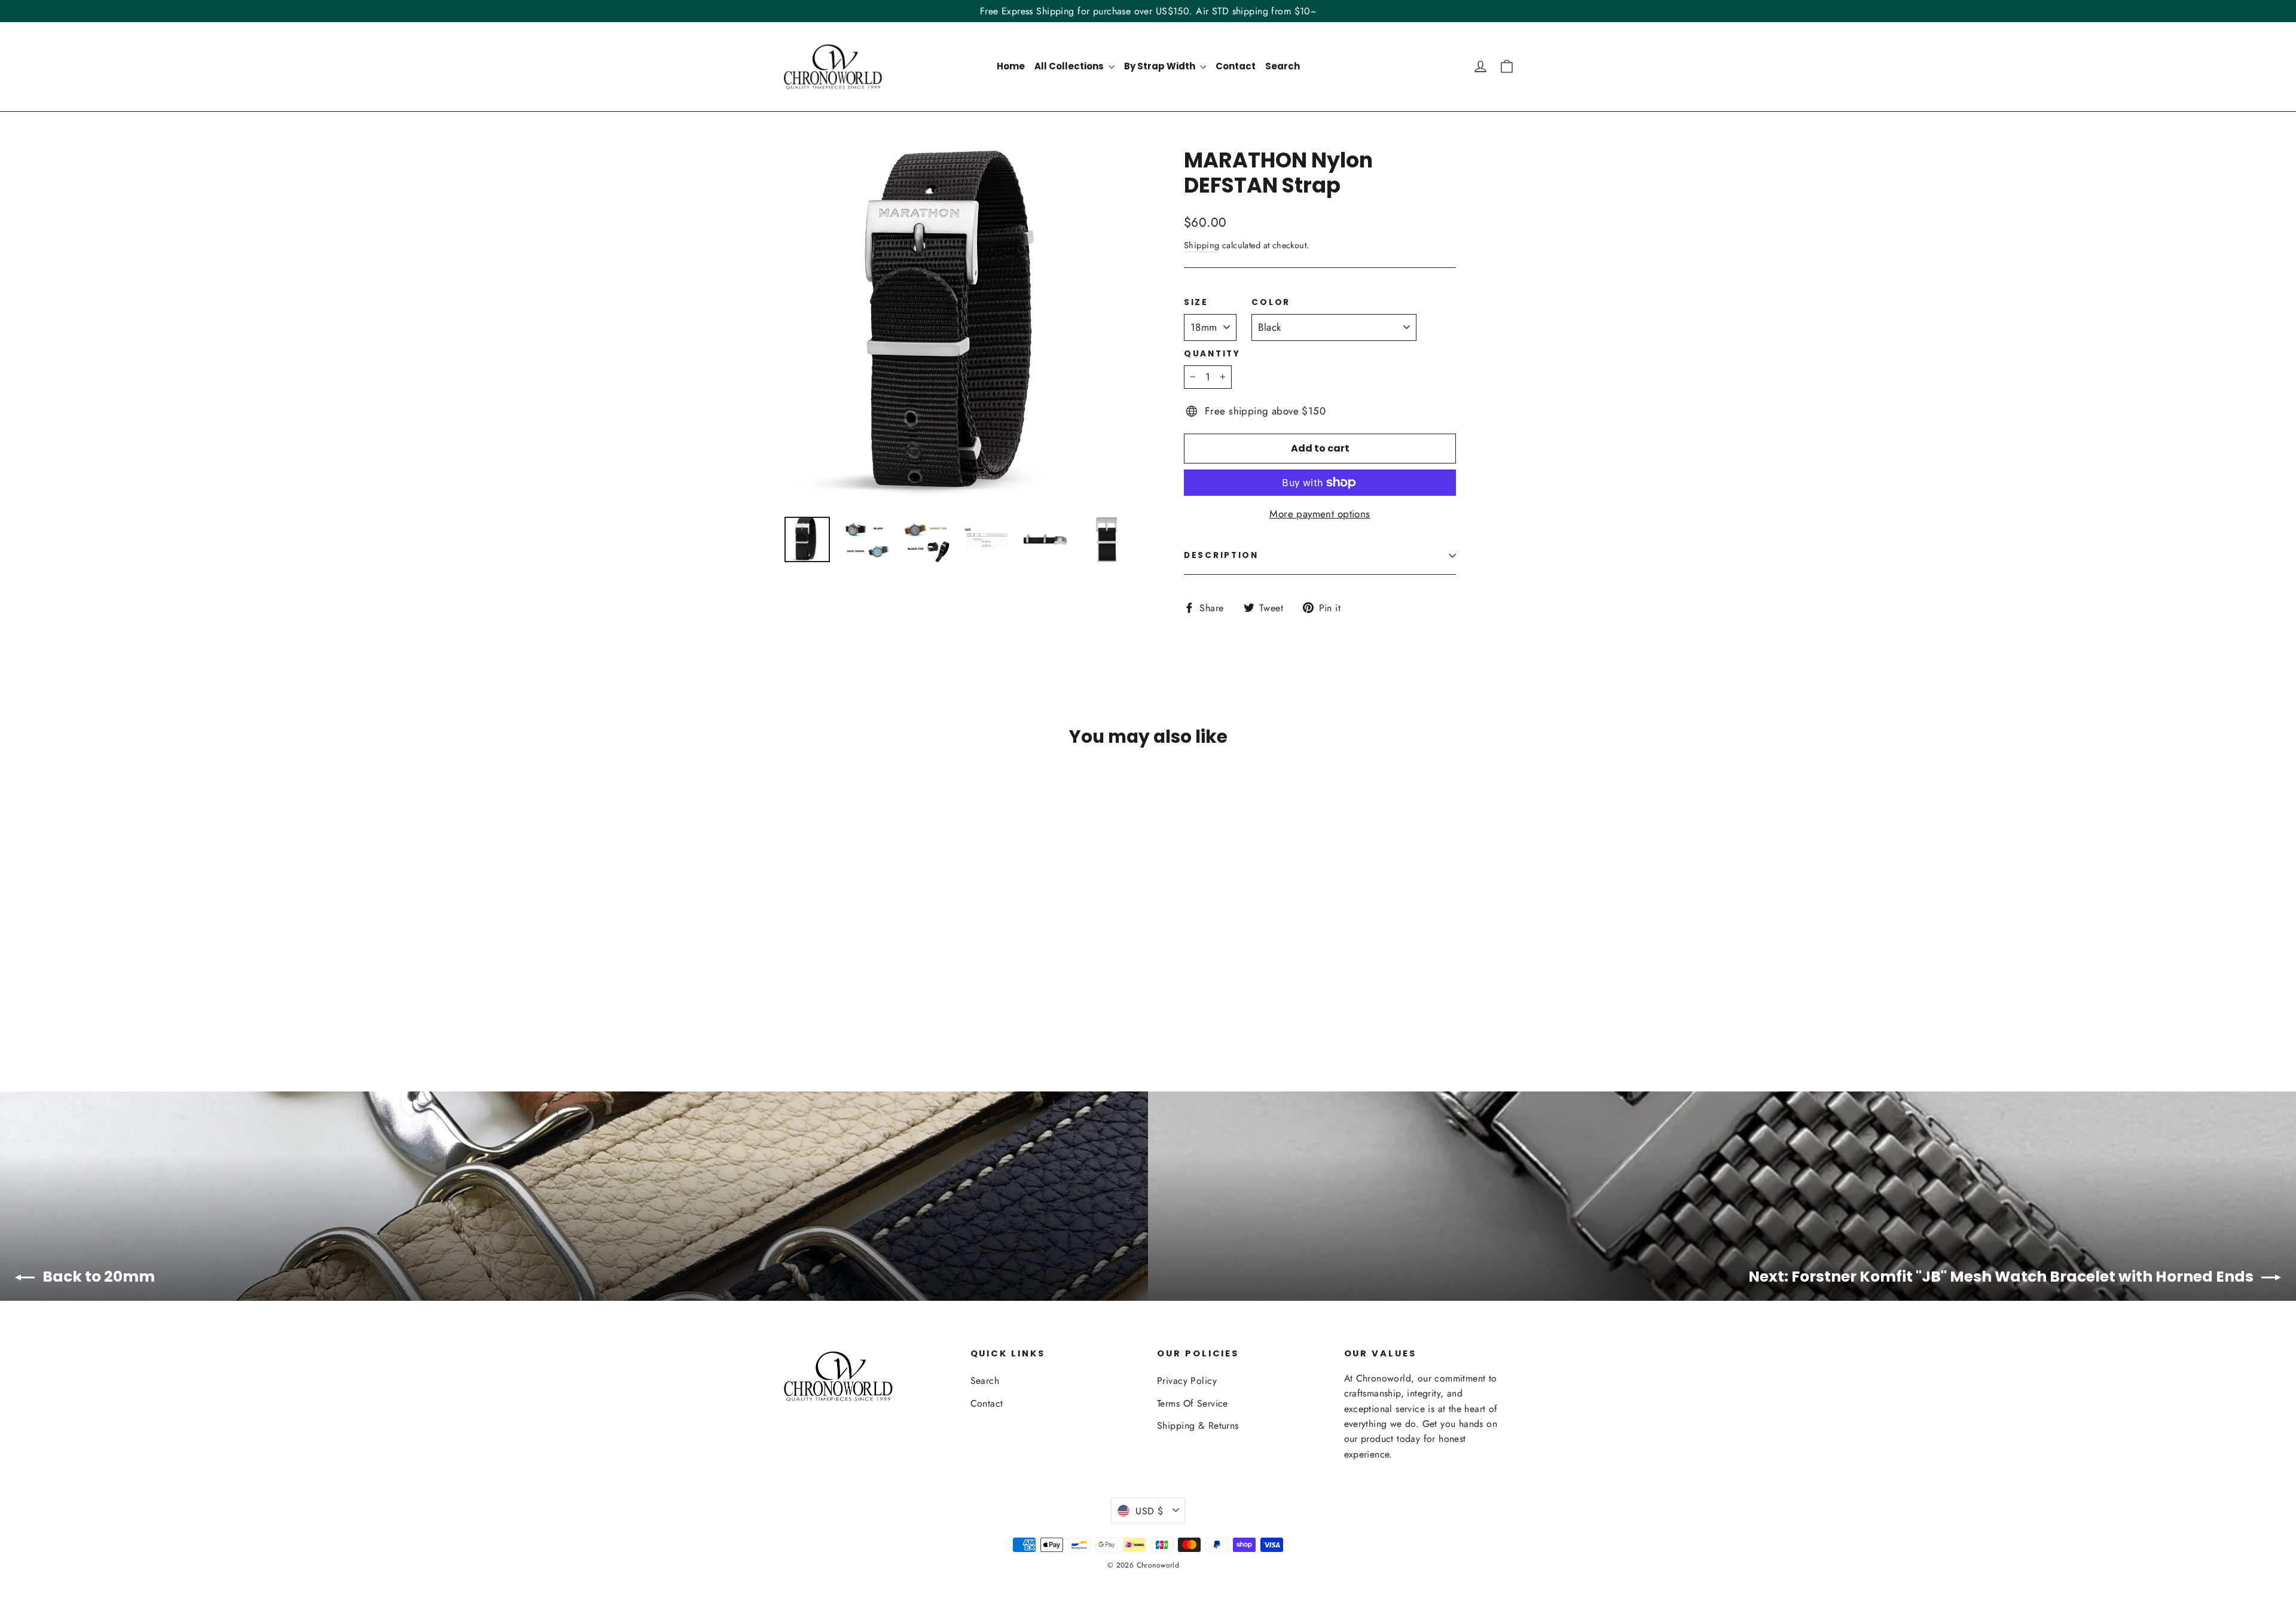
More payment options (1320, 514)
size (1196, 303)
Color (1271, 303)
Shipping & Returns (1198, 1425)
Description (1221, 555)
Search (1283, 66)
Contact (1236, 66)
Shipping (1202, 245)
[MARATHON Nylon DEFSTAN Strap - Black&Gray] (851, 1000)
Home (1011, 66)
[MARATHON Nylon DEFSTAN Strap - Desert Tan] (791, 1000)
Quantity (1212, 354)
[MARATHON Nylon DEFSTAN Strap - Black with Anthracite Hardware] (836, 1000)
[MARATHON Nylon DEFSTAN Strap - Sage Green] (806, 1000)
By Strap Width (1161, 66)
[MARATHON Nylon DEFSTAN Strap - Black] (821, 1000)
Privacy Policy (1187, 1381)
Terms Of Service (1193, 1403)
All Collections (1070, 66)
